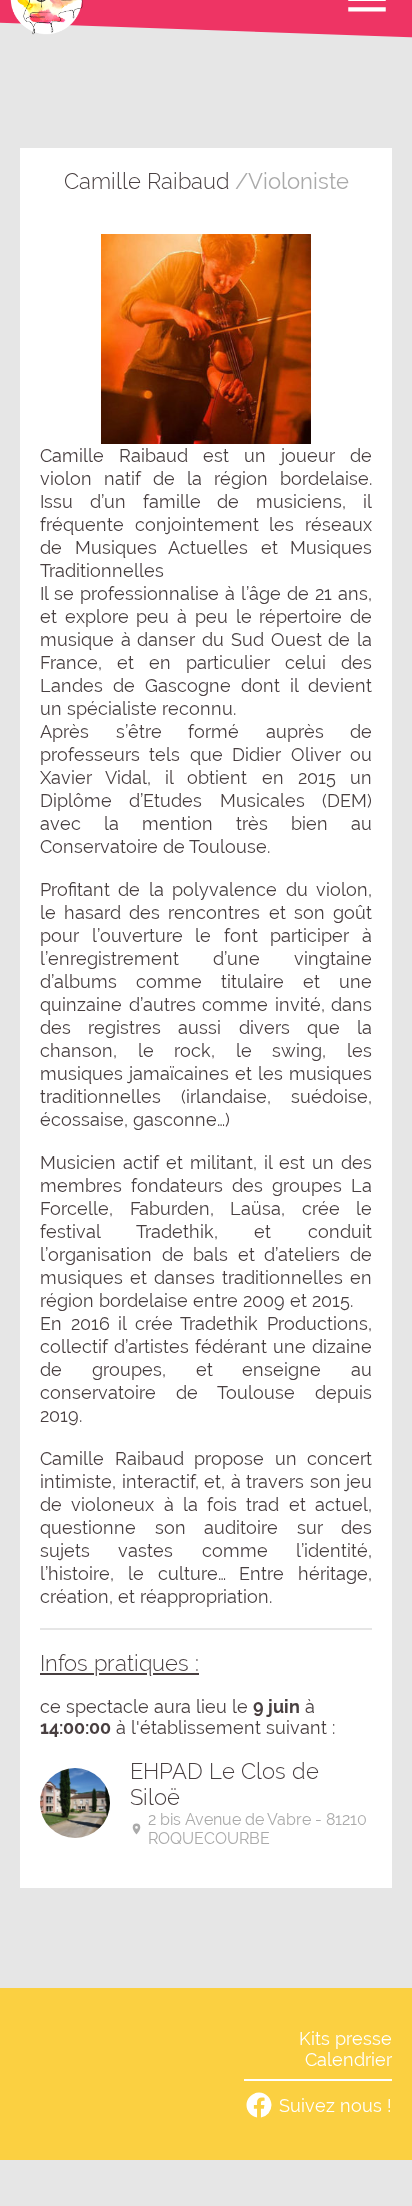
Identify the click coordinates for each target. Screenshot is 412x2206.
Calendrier (348, 2059)
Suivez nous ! (335, 2105)
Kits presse (345, 2038)
